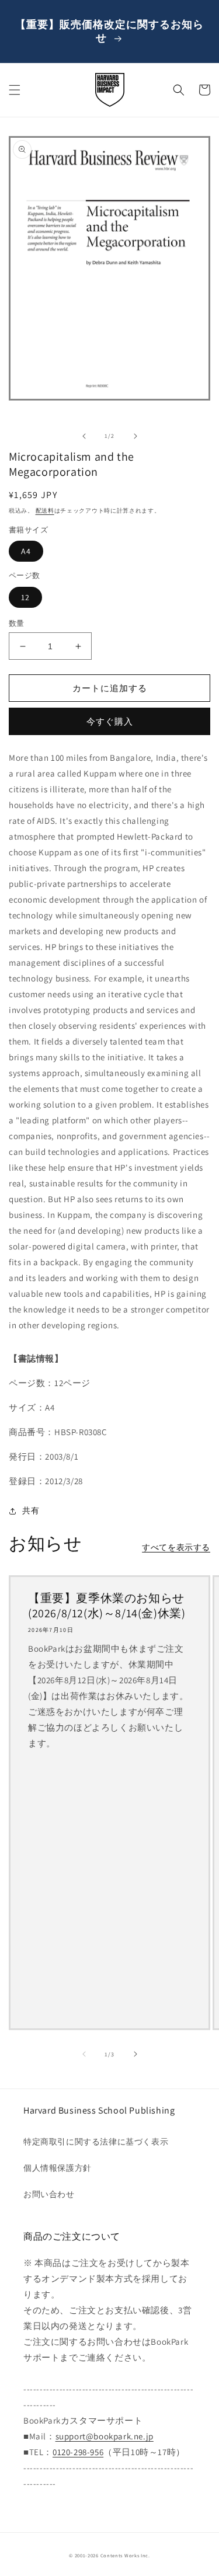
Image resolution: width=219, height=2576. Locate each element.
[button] (15, 90)
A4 (26, 551)
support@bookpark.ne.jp (105, 2436)
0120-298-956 (78, 2452)
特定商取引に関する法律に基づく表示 (96, 2142)
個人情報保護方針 (58, 2168)
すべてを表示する (176, 1547)
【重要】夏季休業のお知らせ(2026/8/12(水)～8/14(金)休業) (107, 1606)
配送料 (45, 511)
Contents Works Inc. (125, 2555)
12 (25, 597)
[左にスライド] (84, 436)
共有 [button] (31, 1510)
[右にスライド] (135, 436)
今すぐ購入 (110, 721)
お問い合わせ (49, 2194)
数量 (17, 623)
